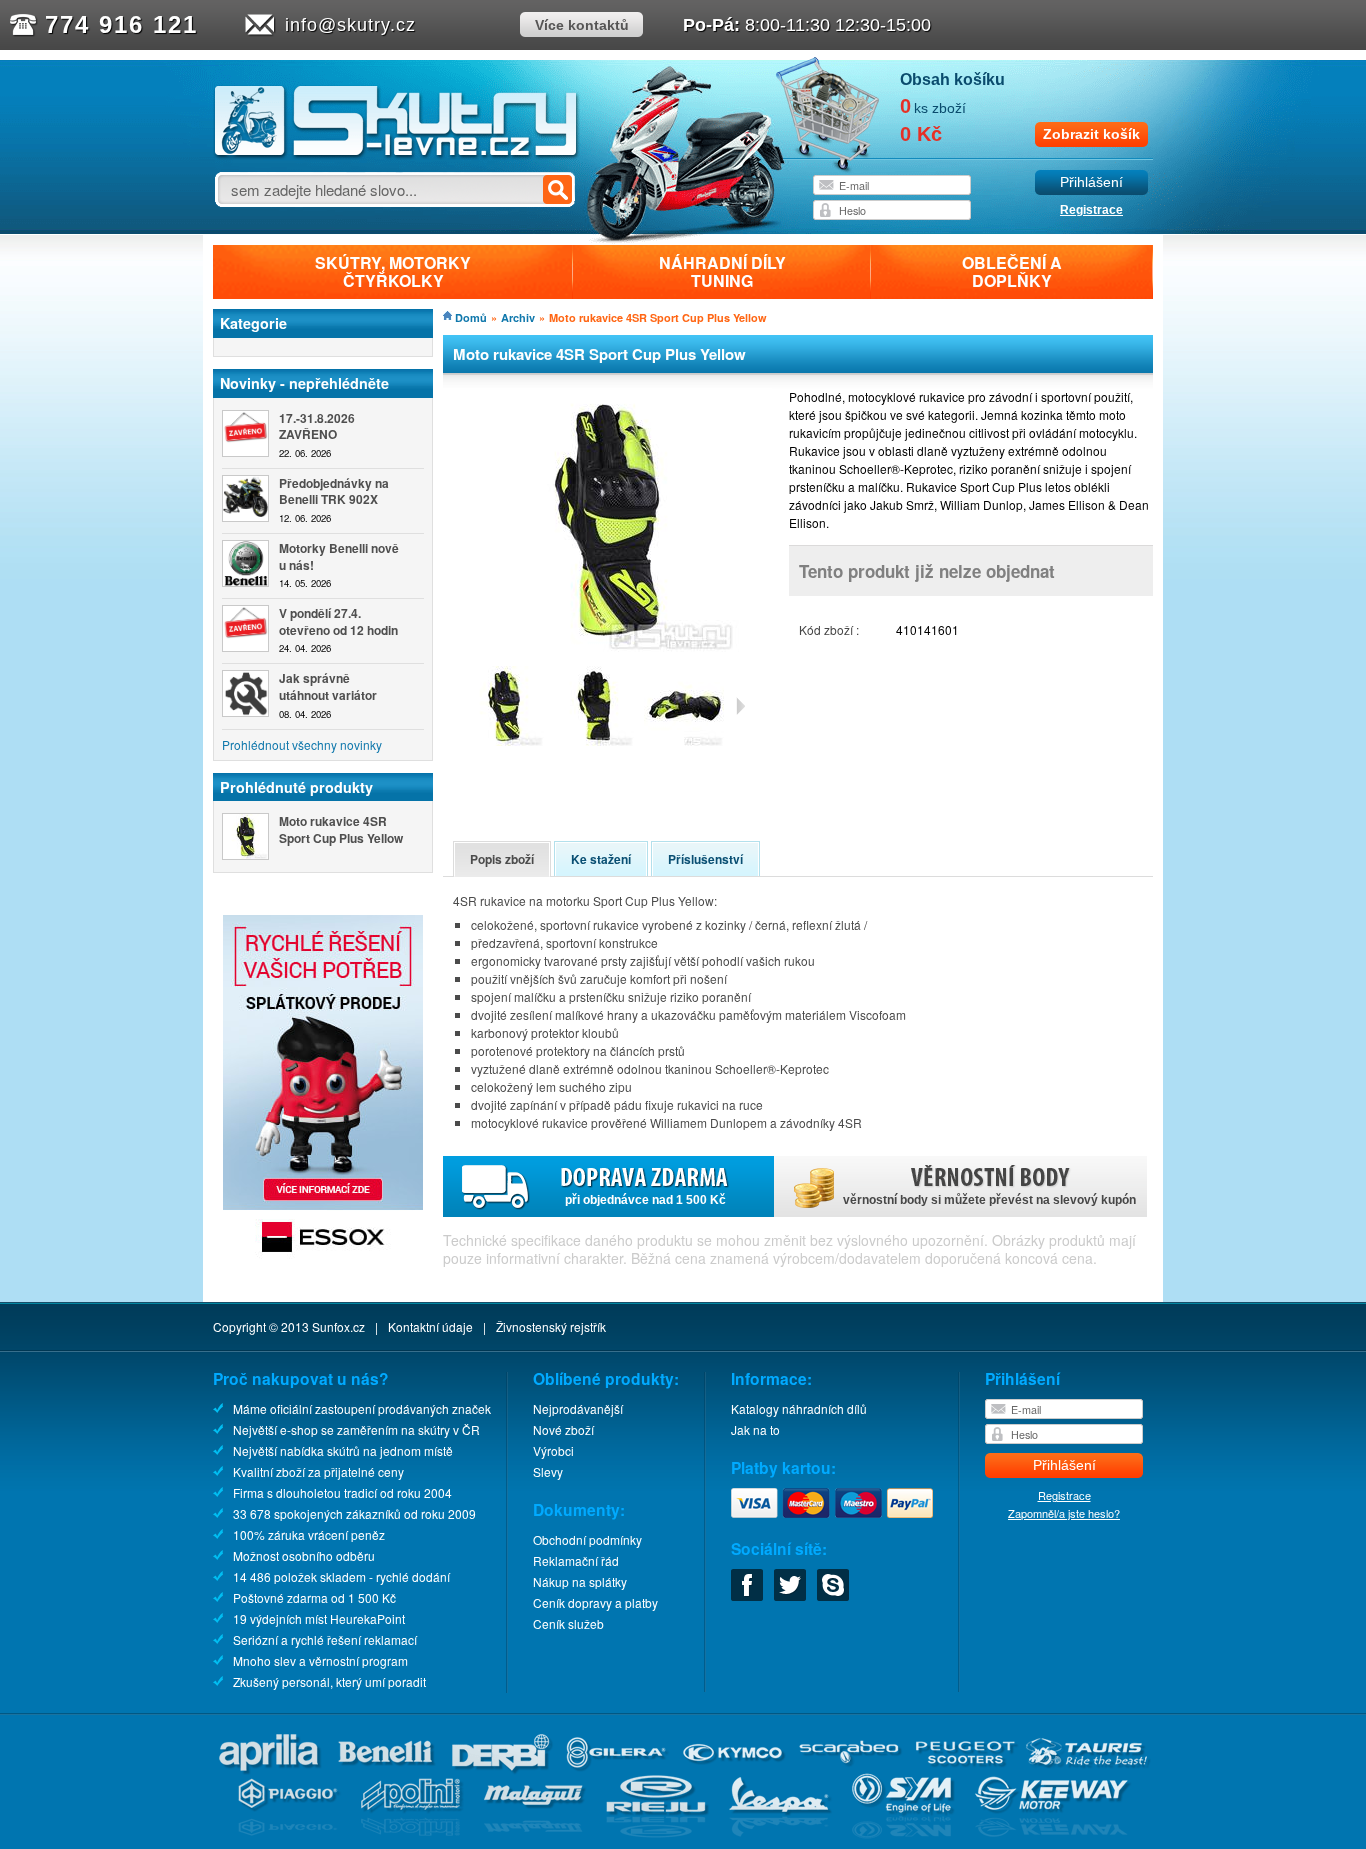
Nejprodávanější (578, 1408)
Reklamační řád (576, 1560)
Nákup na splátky (580, 1581)
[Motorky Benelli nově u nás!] (245, 563)
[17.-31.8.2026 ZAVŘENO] (245, 433)
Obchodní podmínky (587, 1539)
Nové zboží (563, 1429)
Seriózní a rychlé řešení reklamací (325, 1639)
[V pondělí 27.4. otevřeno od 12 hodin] (245, 628)
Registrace (1091, 210)
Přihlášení (1091, 182)
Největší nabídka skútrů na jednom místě (343, 1450)
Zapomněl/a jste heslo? (1064, 1513)
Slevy (548, 1471)
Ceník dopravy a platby (595, 1602)
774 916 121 (121, 24)
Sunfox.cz (338, 1326)
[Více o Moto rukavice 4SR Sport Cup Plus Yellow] (245, 836)
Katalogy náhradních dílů (799, 1408)
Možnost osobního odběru (304, 1555)
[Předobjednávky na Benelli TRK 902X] (245, 498)
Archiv (518, 317)
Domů (471, 317)
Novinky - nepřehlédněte (304, 383)
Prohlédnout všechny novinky (302, 744)
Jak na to (755, 1429)
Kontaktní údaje (430, 1326)
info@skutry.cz (350, 25)
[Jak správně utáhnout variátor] (245, 693)
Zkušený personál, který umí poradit (329, 1681)
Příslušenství (705, 859)
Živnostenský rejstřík (551, 1326)
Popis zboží (502, 859)
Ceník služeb (568, 1623)
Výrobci (553, 1450)
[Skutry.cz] (396, 154)
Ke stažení (601, 859)
